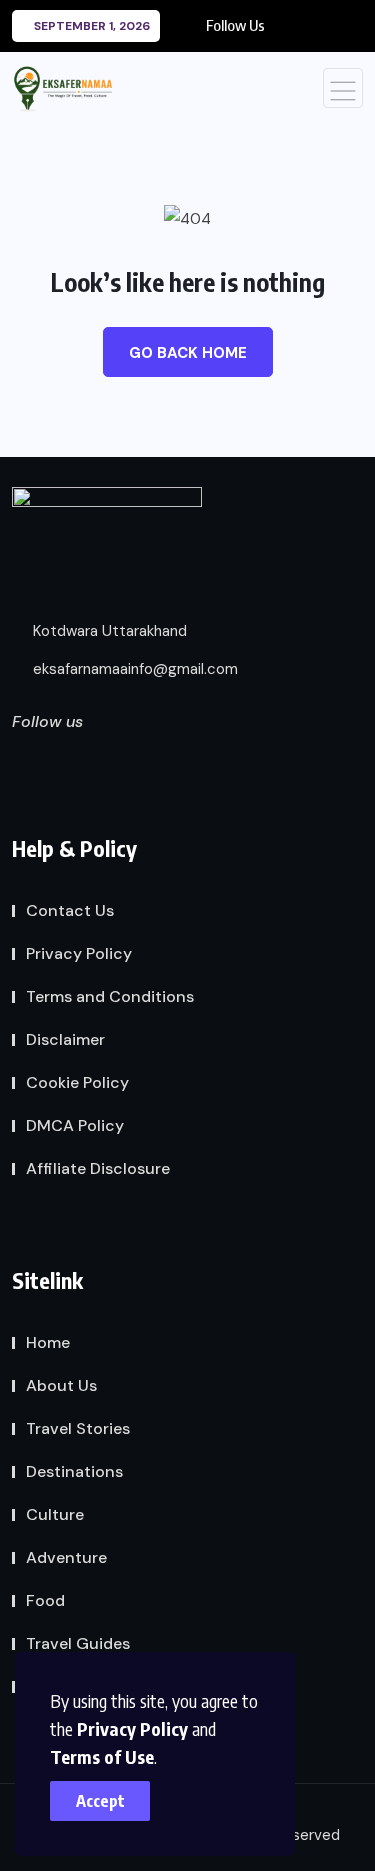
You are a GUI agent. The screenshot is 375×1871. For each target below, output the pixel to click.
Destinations (74, 1471)
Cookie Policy (77, 1082)
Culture (55, 1514)
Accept (100, 1801)
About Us (61, 1385)
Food (45, 1600)
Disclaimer (65, 1039)
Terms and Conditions (110, 996)
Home (48, 1342)
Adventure (66, 1557)
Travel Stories (78, 1428)
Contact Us (70, 910)
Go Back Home (188, 353)
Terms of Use (102, 1756)
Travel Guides (78, 1643)
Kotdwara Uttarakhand (108, 631)
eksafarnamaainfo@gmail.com (133, 669)
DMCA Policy (75, 1125)
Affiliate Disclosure (98, 1168)
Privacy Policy (132, 1728)
